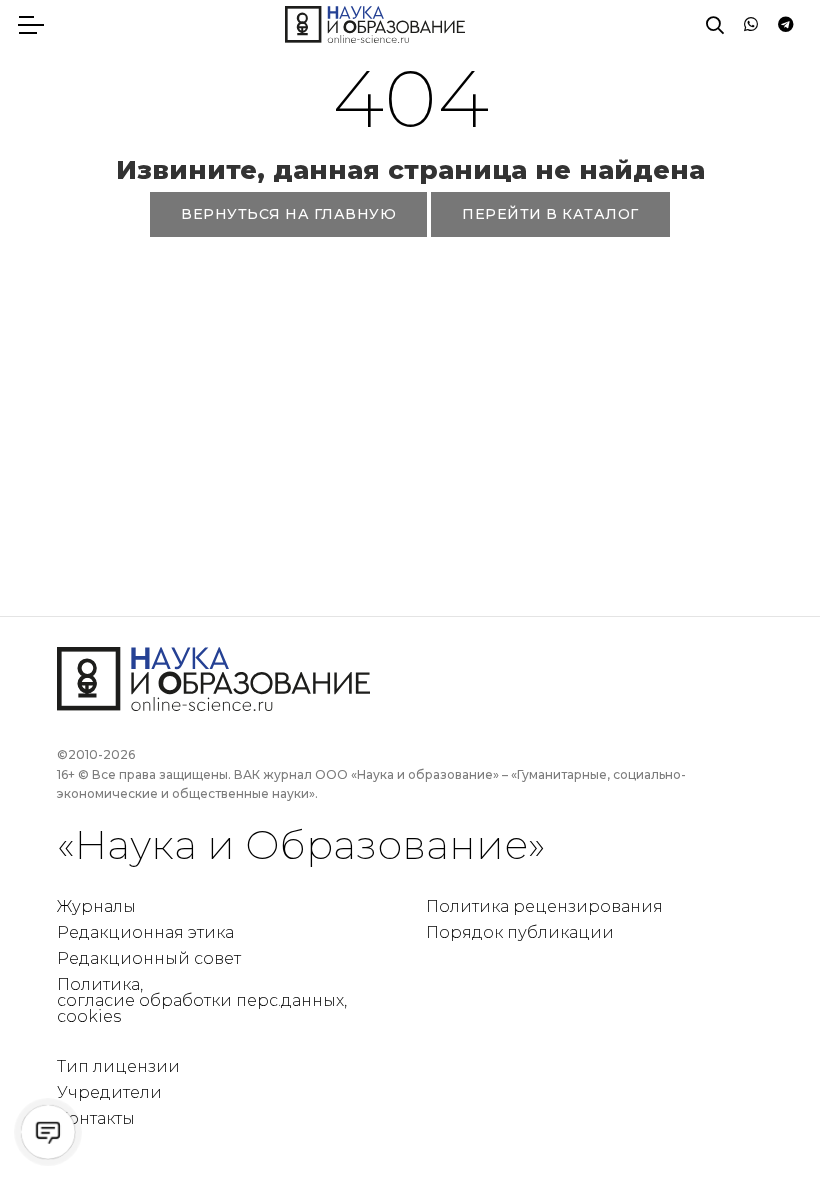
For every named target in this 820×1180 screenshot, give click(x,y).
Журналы (96, 906)
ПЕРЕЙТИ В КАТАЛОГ (550, 214)
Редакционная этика (145, 932)
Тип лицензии (118, 1066)
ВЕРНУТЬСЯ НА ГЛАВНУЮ (288, 214)
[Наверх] (764, 1124)
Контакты (96, 1118)
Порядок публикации (520, 932)
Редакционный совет (149, 958)
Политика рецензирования (544, 906)
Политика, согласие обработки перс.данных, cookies (202, 1000)
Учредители (109, 1092)
